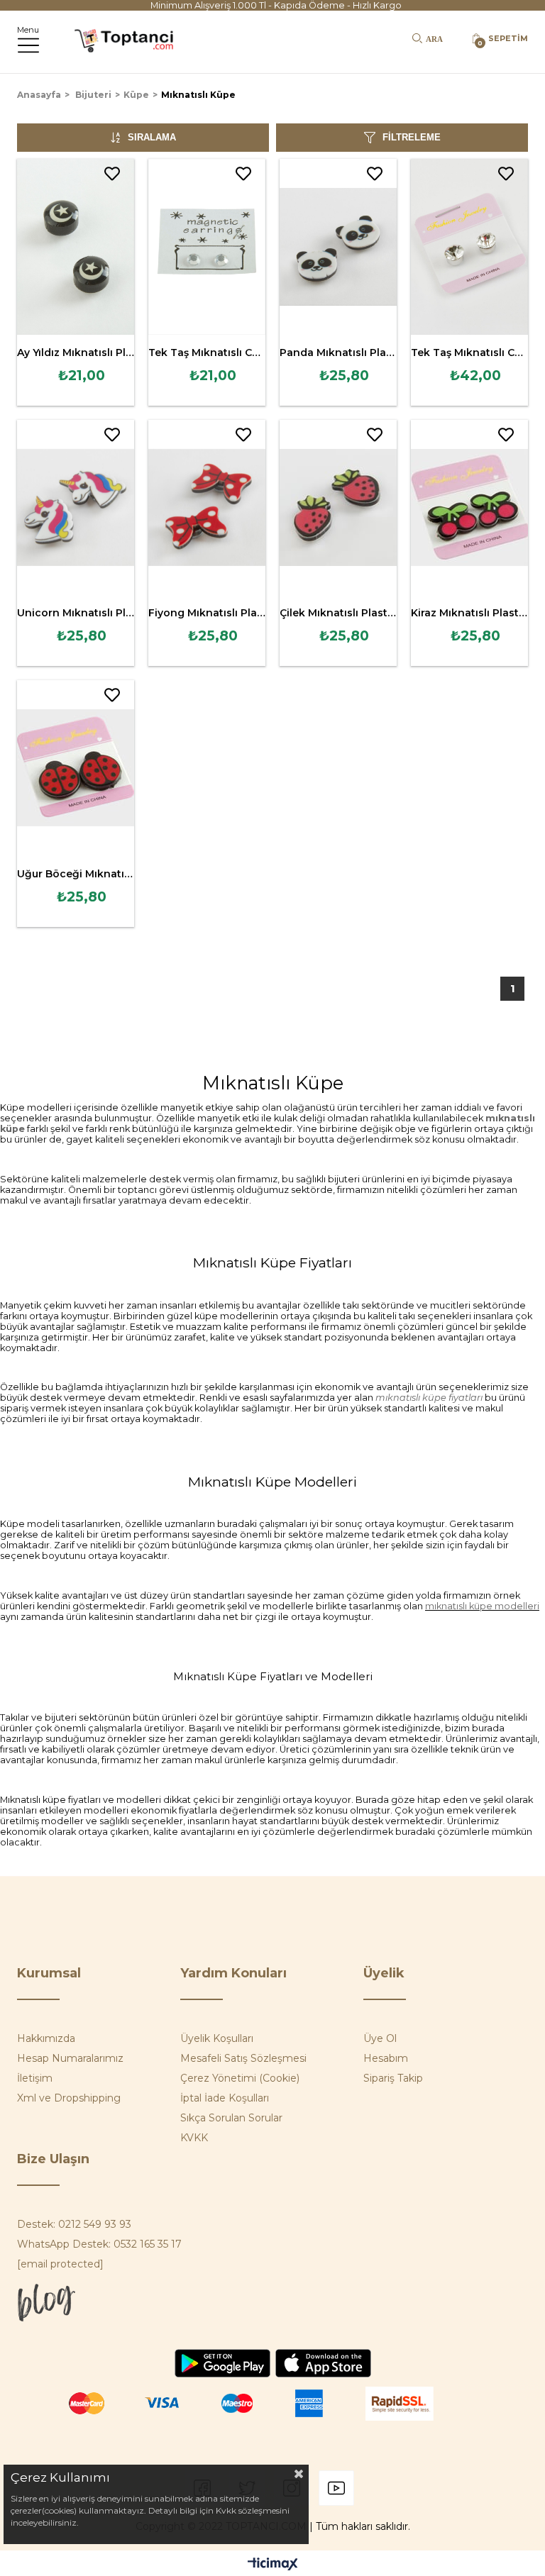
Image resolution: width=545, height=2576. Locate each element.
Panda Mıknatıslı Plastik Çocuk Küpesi (338, 352)
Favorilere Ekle (112, 174)
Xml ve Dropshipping (69, 2098)
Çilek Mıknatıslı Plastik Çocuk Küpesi (338, 613)
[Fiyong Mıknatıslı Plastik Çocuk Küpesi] (207, 508)
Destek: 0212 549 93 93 (74, 2224)
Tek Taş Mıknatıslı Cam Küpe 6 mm (207, 352)
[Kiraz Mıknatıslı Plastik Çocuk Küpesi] (469, 508)
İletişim (35, 2078)
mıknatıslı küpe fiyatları (429, 1398)
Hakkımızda (46, 2038)
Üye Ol (380, 2038)
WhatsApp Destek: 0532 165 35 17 (99, 2244)
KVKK (194, 2138)
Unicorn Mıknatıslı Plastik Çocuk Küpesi (76, 613)
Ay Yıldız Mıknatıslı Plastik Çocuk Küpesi (76, 352)
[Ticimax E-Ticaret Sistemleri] (273, 2565)
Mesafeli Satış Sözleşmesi (243, 2058)
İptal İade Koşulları (225, 2098)
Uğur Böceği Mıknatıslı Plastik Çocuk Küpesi (76, 874)
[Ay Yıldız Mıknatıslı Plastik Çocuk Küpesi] (76, 247)
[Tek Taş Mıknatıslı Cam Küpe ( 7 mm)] (469, 247)
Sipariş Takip (393, 2078)
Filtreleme (412, 137)
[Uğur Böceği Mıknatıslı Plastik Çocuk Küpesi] (76, 768)
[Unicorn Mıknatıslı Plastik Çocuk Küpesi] (76, 508)
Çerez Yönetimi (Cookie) (240, 2078)
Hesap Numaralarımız (70, 2058)
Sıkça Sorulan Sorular (231, 2118)
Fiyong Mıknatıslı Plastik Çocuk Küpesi (207, 613)
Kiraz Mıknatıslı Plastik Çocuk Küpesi (469, 613)
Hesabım (386, 2058)
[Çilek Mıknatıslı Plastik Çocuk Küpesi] (338, 508)
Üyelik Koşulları (217, 2038)
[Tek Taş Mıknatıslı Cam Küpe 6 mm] (207, 247)
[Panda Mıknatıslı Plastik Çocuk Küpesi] (338, 247)
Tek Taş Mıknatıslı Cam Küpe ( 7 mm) (469, 352)
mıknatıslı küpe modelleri (482, 1606)
